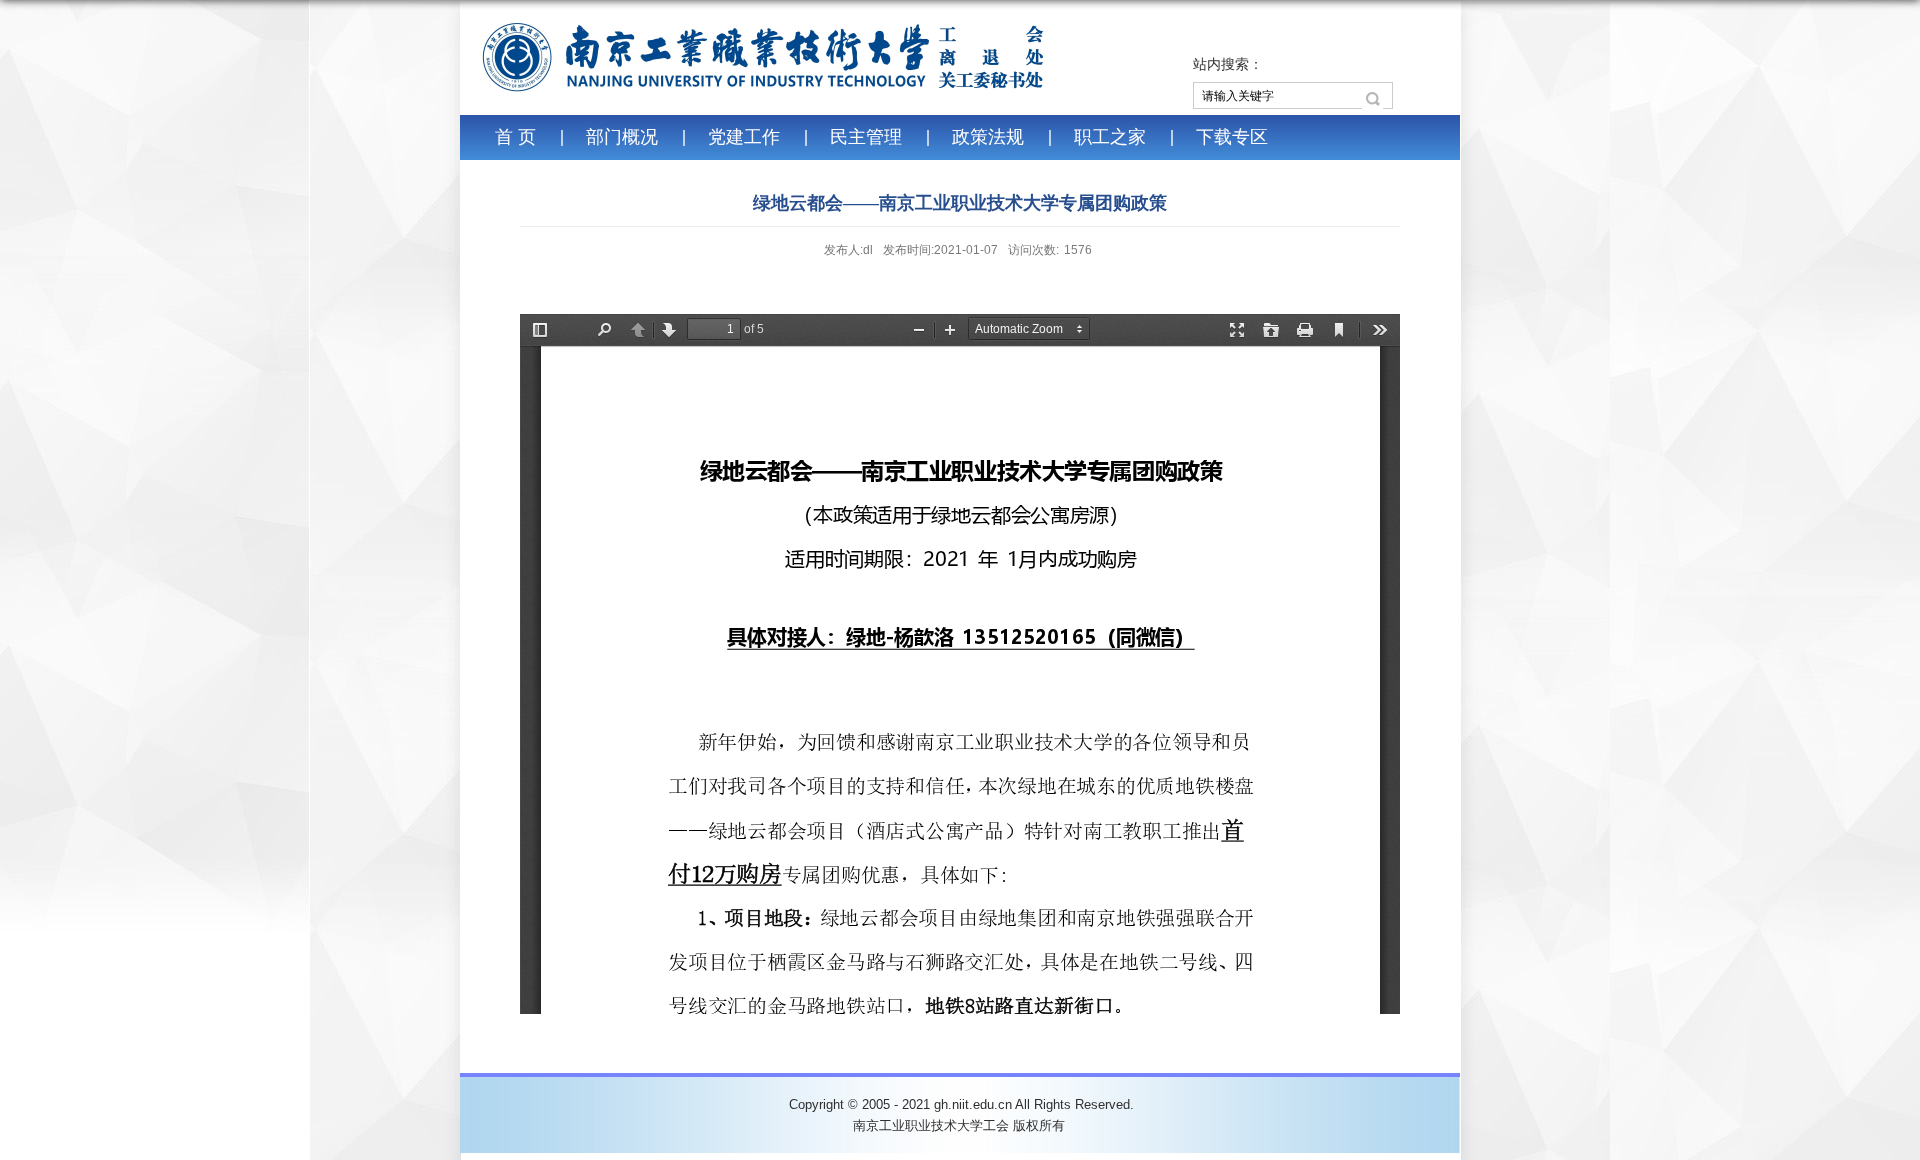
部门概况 (622, 137)
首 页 (515, 137)
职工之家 (1110, 137)
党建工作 (744, 137)
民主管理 (866, 137)
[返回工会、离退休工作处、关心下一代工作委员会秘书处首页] (765, 62)
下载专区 (1232, 137)
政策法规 (988, 137)
